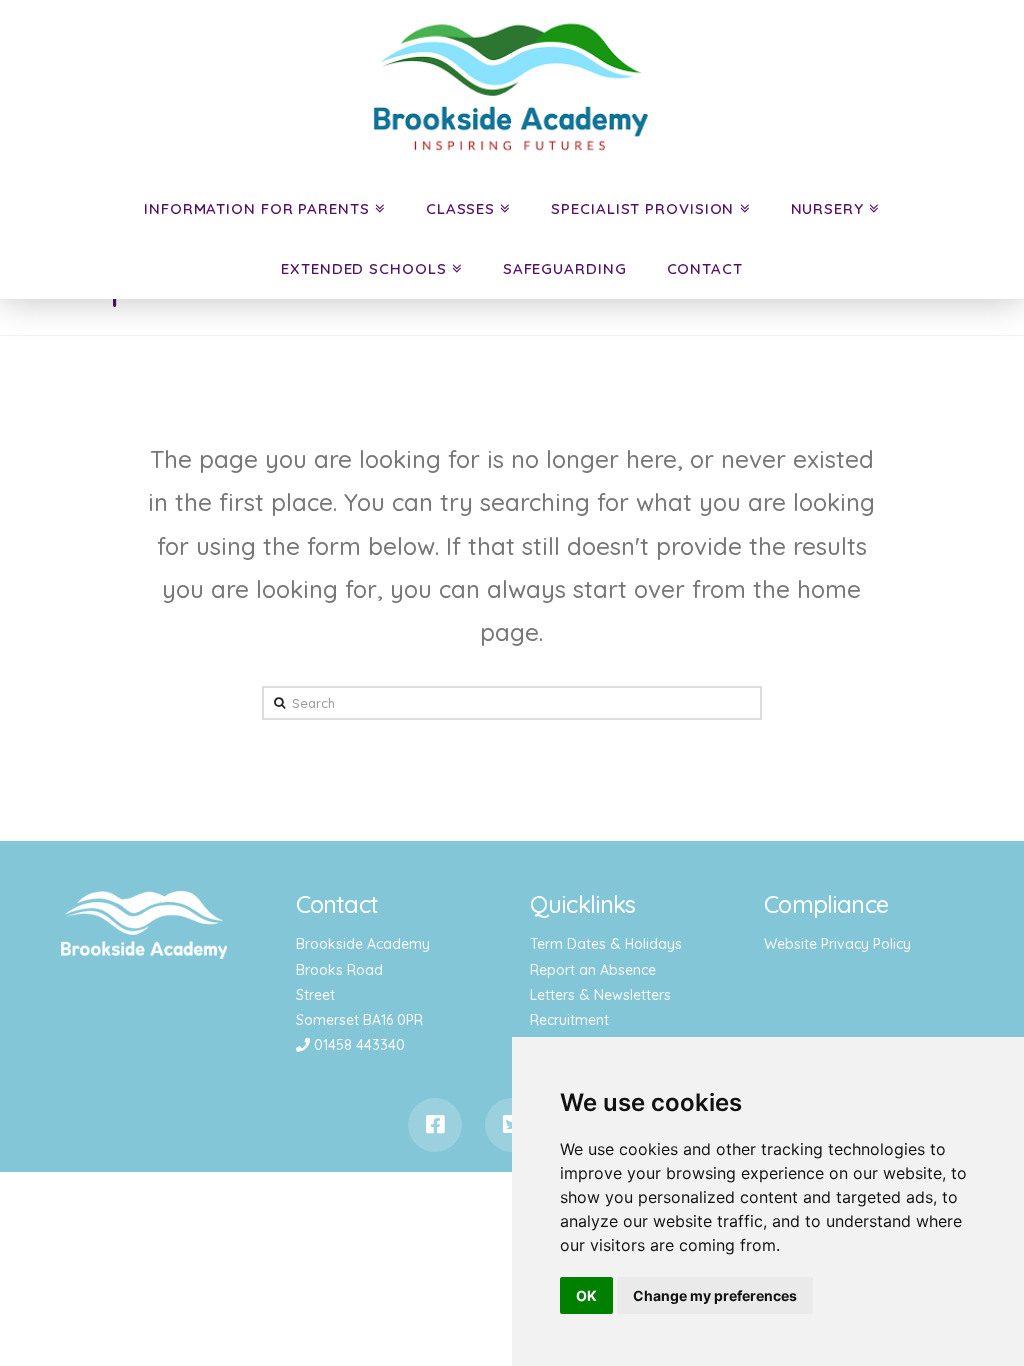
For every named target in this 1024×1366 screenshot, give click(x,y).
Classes (460, 208)
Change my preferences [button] (715, 1295)
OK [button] (586, 1295)
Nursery (827, 208)
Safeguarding (565, 268)
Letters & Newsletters (600, 995)
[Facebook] (435, 1125)
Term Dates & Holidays (606, 944)
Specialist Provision (642, 208)
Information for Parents (257, 208)
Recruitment (569, 1020)
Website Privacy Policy (837, 944)
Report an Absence (593, 970)
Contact (705, 268)
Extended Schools (363, 268)
